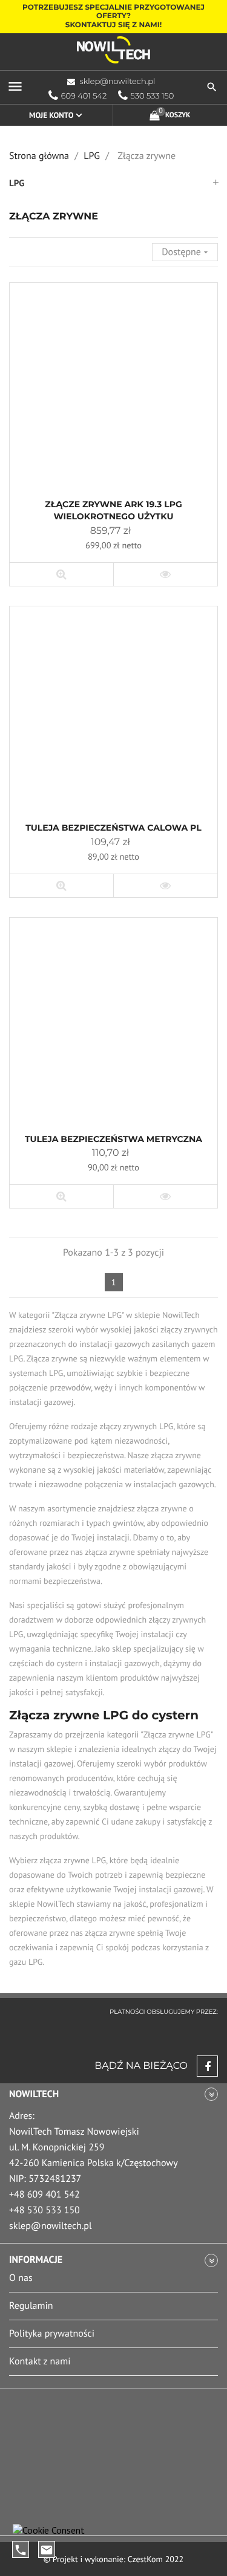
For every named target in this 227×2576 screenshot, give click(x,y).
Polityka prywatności (52, 2334)
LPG (17, 183)
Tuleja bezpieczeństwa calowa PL (113, 828)
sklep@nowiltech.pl (118, 82)
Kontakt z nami (40, 2361)
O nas (21, 2278)
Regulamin (31, 2306)
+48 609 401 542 (44, 2195)
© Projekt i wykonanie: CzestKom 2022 (113, 2559)
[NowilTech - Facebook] (203, 2066)
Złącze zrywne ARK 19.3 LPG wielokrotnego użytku (113, 510)
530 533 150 (153, 96)
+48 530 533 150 (44, 2210)
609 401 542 (84, 96)
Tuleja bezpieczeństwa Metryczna (113, 1139)
